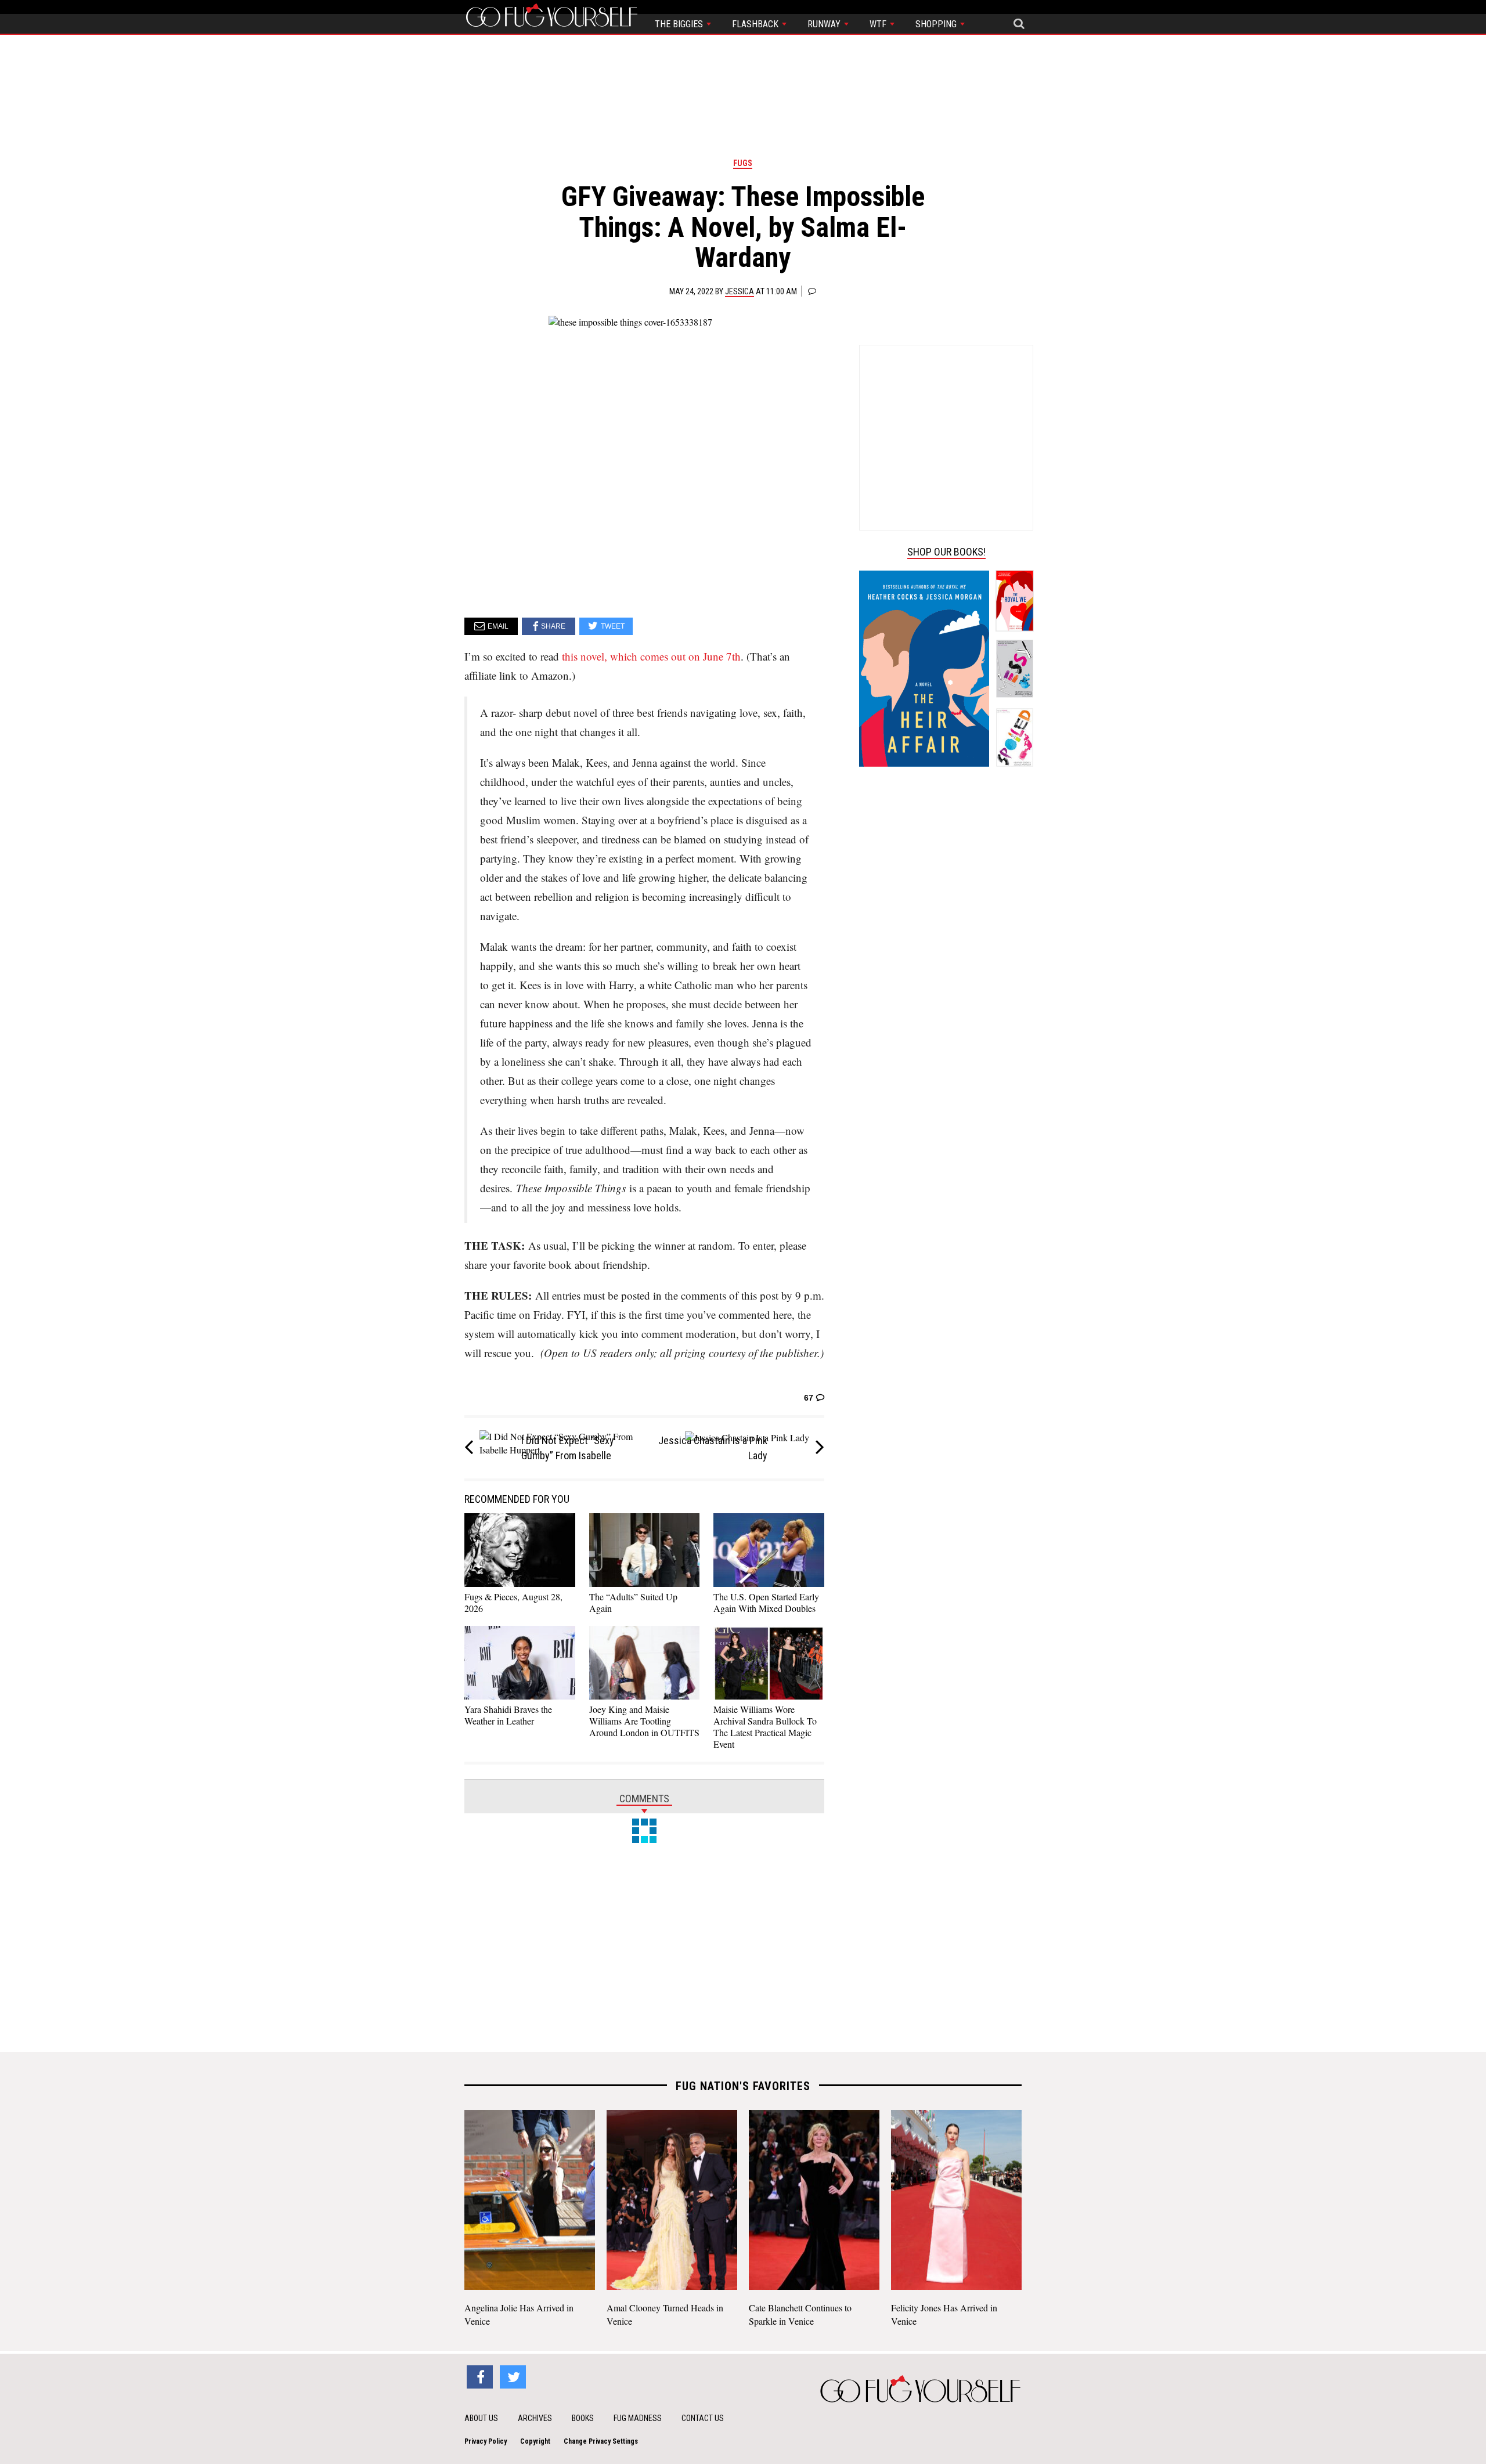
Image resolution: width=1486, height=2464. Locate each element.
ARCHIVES (535, 2418)
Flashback (756, 24)
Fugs (743, 163)
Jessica (740, 291)
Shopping (937, 24)
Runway (825, 24)
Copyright (535, 2441)
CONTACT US (703, 2418)
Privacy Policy (486, 2441)
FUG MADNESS (638, 2418)
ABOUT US (481, 2418)
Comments (644, 1799)
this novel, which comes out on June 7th (651, 656)
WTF (879, 24)
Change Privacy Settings (601, 2441)
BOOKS (583, 2418)
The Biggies (680, 24)
